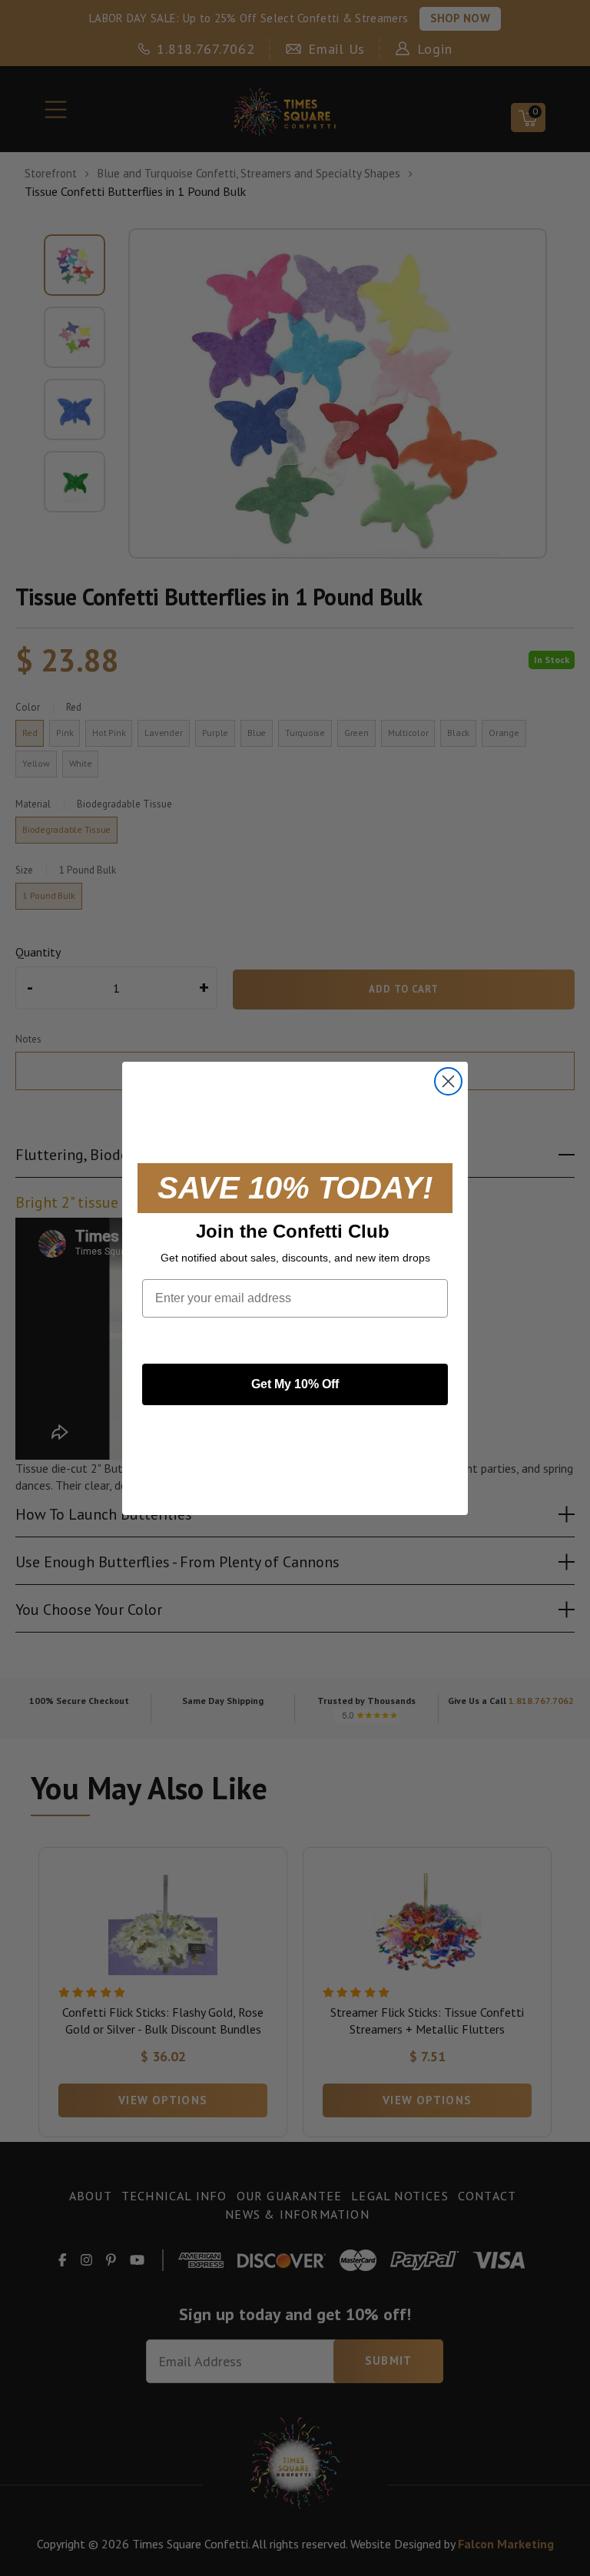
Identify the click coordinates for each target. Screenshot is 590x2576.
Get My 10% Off (295, 1384)
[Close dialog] (448, 1081)
